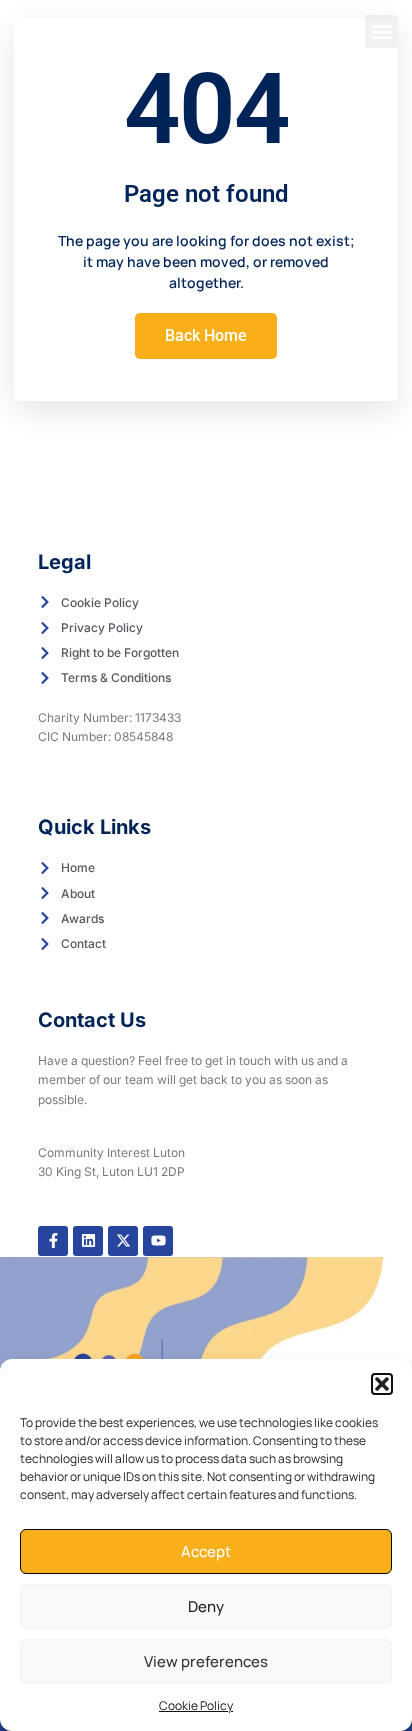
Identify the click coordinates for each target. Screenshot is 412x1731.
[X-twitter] (123, 1241)
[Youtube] (158, 1241)
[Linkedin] (88, 1241)
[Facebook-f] (53, 1241)
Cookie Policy (196, 1705)
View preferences (206, 1661)
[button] (382, 1384)
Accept (206, 1551)
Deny (206, 1606)
